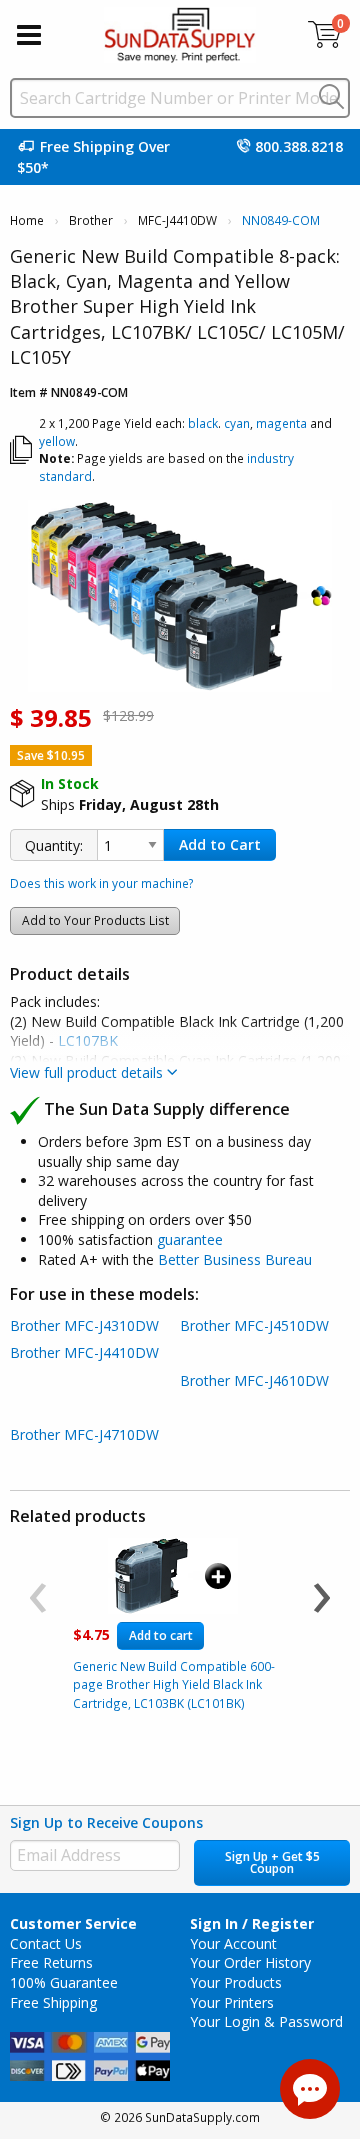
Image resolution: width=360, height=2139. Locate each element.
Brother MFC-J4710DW (84, 1434)
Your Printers (232, 2002)
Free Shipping (53, 2002)
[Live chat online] (310, 2089)
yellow (57, 441)
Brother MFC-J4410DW (84, 1352)
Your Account (233, 1943)
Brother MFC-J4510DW (254, 1325)
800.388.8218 (299, 146)
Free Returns (51, 1962)
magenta (281, 423)
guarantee (190, 1239)
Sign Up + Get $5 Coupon (272, 1862)
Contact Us (46, 1943)
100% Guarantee (64, 1982)
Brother (91, 220)
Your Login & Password (266, 2021)
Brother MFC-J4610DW (254, 1380)
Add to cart (161, 1635)
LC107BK (88, 1040)
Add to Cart (220, 844)
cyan (237, 423)
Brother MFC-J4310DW (84, 1325)
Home (27, 220)
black (203, 423)
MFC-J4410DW (177, 220)
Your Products (236, 1982)
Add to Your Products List (95, 920)
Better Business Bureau (235, 1259)
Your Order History (250, 1962)
